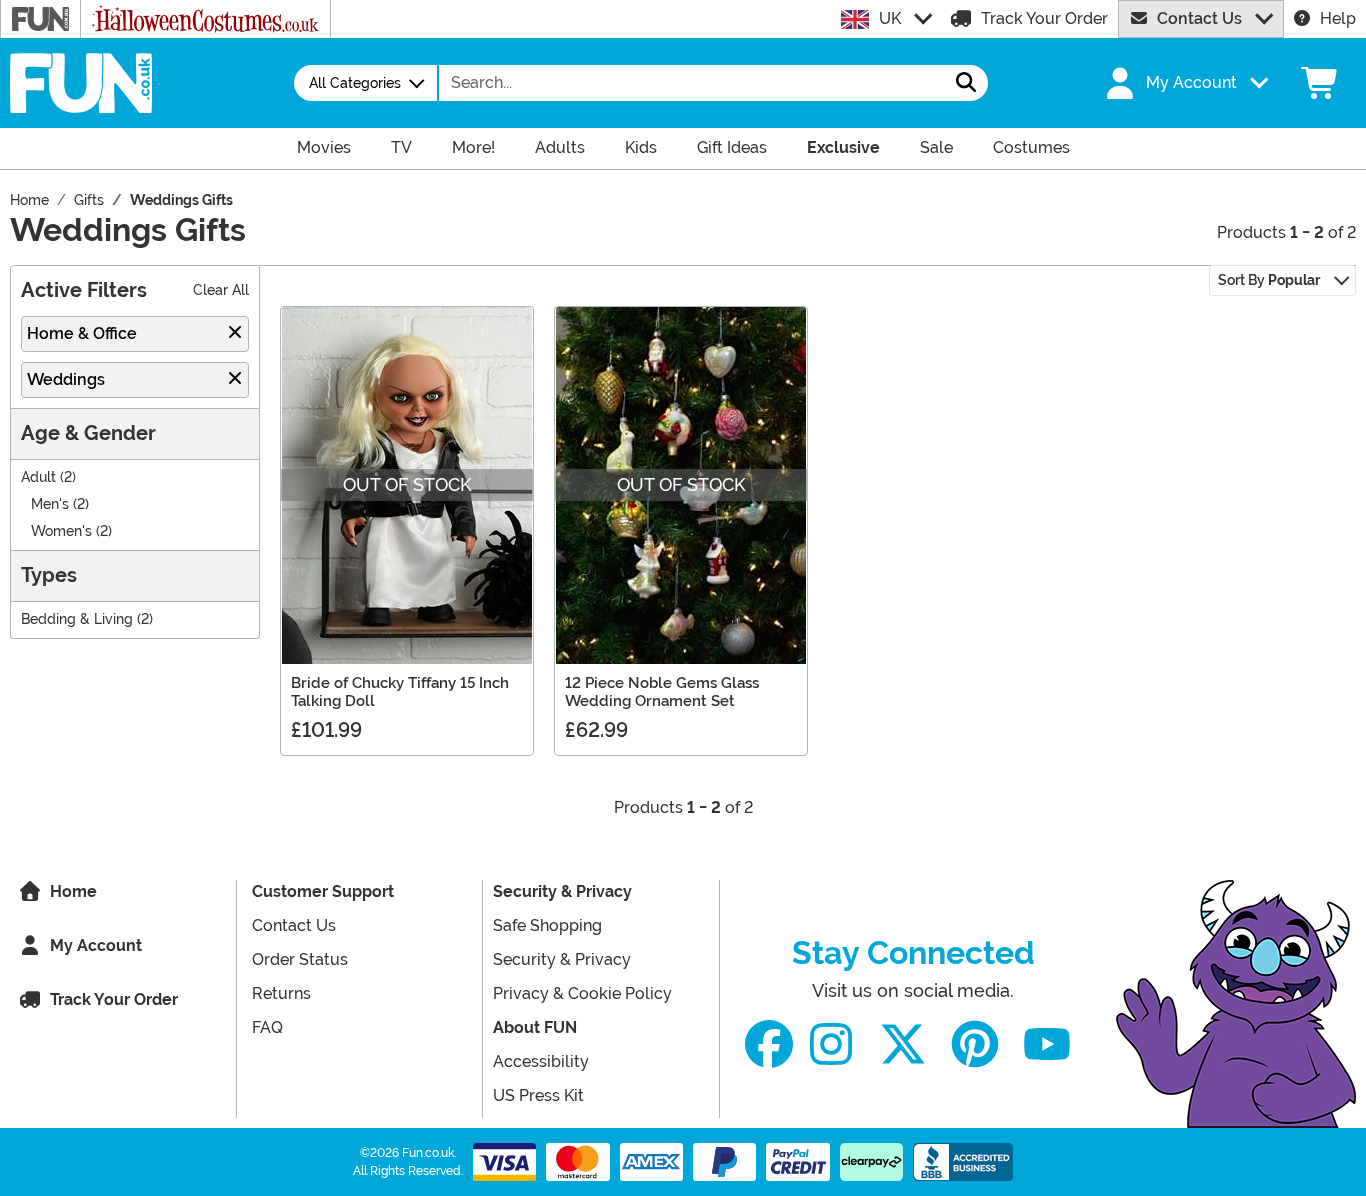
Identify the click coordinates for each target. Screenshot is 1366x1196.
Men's (50, 504)
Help (1338, 18)
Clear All (221, 290)
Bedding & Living (77, 619)
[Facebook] (769, 1044)
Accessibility (541, 1061)
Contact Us (1199, 18)
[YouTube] (1047, 1044)
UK (890, 18)
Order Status (300, 959)
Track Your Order (1044, 18)
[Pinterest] (975, 1044)
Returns (281, 993)
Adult (38, 477)
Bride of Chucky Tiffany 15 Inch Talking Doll (400, 692)
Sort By (1269, 280)
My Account (96, 945)
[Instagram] (831, 1044)
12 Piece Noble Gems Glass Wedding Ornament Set (662, 692)
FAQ (267, 1027)
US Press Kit (538, 1095)
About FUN (535, 1027)
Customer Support (323, 891)
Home (73, 891)
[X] (903, 1044)
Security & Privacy (562, 891)
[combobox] (692, 83)
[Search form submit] (966, 83)
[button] (1185, 83)
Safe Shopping (547, 925)
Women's (61, 531)
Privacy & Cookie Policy (582, 993)
